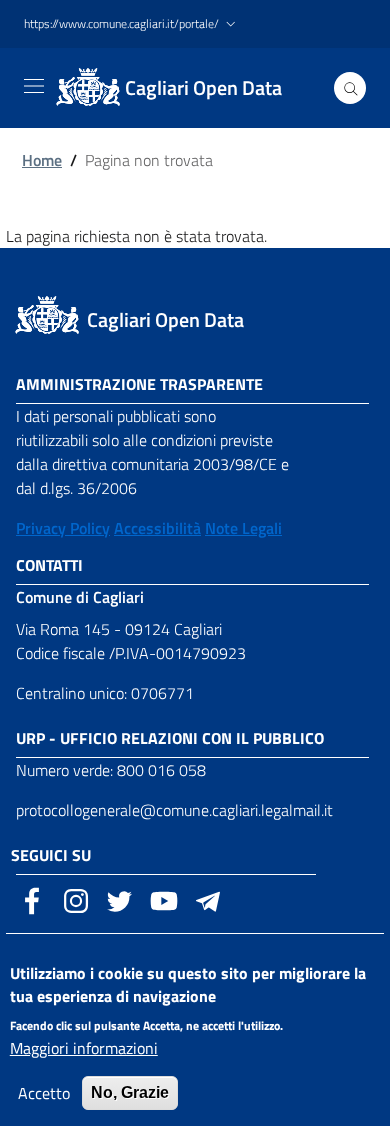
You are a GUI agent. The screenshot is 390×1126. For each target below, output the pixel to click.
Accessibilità (157, 528)
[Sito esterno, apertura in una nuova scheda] (32, 899)
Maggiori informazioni (84, 1048)
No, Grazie (130, 1092)
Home (42, 160)
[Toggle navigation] (34, 86)
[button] (132, 24)
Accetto (44, 1093)
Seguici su (51, 855)
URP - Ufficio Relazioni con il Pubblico (170, 738)
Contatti (49, 565)
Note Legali (243, 528)
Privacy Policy (63, 528)
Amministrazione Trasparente (139, 384)
